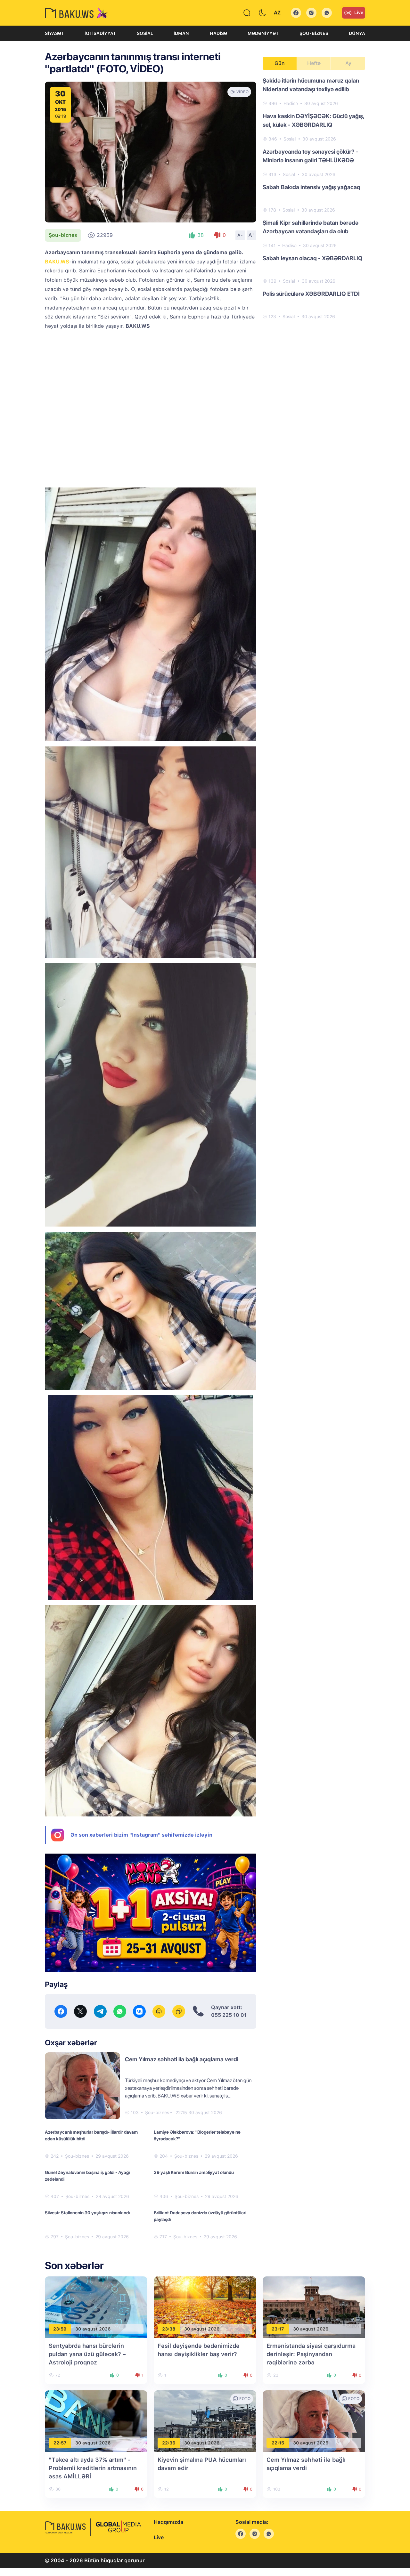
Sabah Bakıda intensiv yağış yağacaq (312, 187)
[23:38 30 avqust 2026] (205, 2307)
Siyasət (54, 33)
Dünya (357, 33)
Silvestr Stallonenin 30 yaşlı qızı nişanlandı (87, 2213)
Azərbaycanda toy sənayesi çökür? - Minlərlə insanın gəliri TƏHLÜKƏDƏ (311, 156)
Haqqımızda (168, 2522)
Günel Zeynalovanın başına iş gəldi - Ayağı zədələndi (87, 2176)
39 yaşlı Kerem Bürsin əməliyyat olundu (194, 2172)
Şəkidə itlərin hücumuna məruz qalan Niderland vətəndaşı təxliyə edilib (311, 85)
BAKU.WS (57, 262)
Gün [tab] (280, 63)
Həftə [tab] (314, 63)
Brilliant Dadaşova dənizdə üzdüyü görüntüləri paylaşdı (200, 2216)
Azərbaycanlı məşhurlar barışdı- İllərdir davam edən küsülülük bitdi (91, 2135)
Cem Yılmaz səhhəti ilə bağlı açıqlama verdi (182, 2059)
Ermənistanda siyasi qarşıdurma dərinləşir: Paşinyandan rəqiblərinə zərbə (311, 2354)
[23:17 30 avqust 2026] (314, 2307)
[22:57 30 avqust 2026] (96, 2421)
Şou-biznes (314, 33)
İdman (181, 33)
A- (240, 235)
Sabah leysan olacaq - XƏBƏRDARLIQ (313, 258)
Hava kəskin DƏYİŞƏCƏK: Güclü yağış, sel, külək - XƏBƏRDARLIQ (313, 120)
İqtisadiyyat (100, 33)
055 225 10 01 (229, 2015)
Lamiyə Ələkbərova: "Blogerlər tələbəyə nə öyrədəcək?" (197, 2135)
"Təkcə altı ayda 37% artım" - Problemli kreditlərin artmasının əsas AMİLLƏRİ (93, 2468)
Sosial (145, 33)
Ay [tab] (348, 63)
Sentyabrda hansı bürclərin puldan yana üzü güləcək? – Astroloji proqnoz (87, 2354)
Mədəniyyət (263, 33)
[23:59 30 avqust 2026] (96, 2307)
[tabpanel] (314, 198)
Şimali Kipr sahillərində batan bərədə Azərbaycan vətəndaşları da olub (311, 227)
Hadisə (218, 33)
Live (359, 12)
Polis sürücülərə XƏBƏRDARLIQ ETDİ (311, 294)
